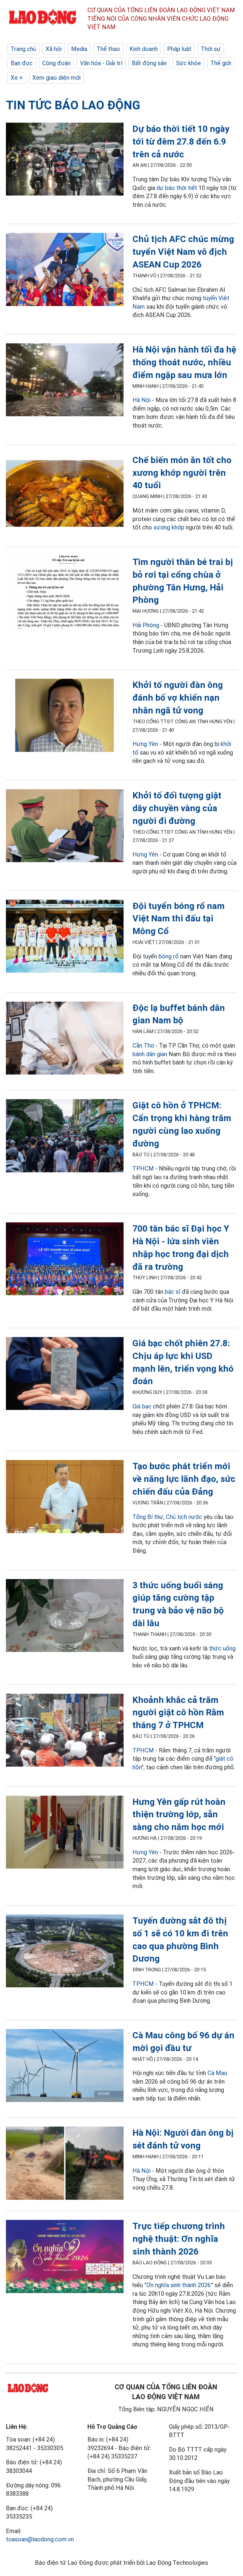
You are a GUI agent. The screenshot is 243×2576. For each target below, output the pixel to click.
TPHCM (143, 1168)
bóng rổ (169, 956)
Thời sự (211, 49)
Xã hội (54, 49)
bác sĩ (173, 1292)
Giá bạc (142, 1406)
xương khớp (169, 527)
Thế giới (221, 63)
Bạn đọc (22, 63)
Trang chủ (23, 49)
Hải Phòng (146, 625)
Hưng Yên (145, 744)
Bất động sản (149, 63)
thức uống (222, 1648)
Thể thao (108, 49)
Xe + (17, 78)
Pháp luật (179, 49)
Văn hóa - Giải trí (101, 63)
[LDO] (65, 160)
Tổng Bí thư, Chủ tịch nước (167, 1517)
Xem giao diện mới (56, 78)
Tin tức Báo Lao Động (73, 105)
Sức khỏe (188, 63)
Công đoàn (56, 63)
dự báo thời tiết (177, 188)
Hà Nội (142, 400)
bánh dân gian (150, 1054)
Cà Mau (217, 2073)
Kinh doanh (144, 49)
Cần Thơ (143, 1046)
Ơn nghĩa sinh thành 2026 (179, 2285)
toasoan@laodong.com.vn (40, 2539)
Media (79, 49)
